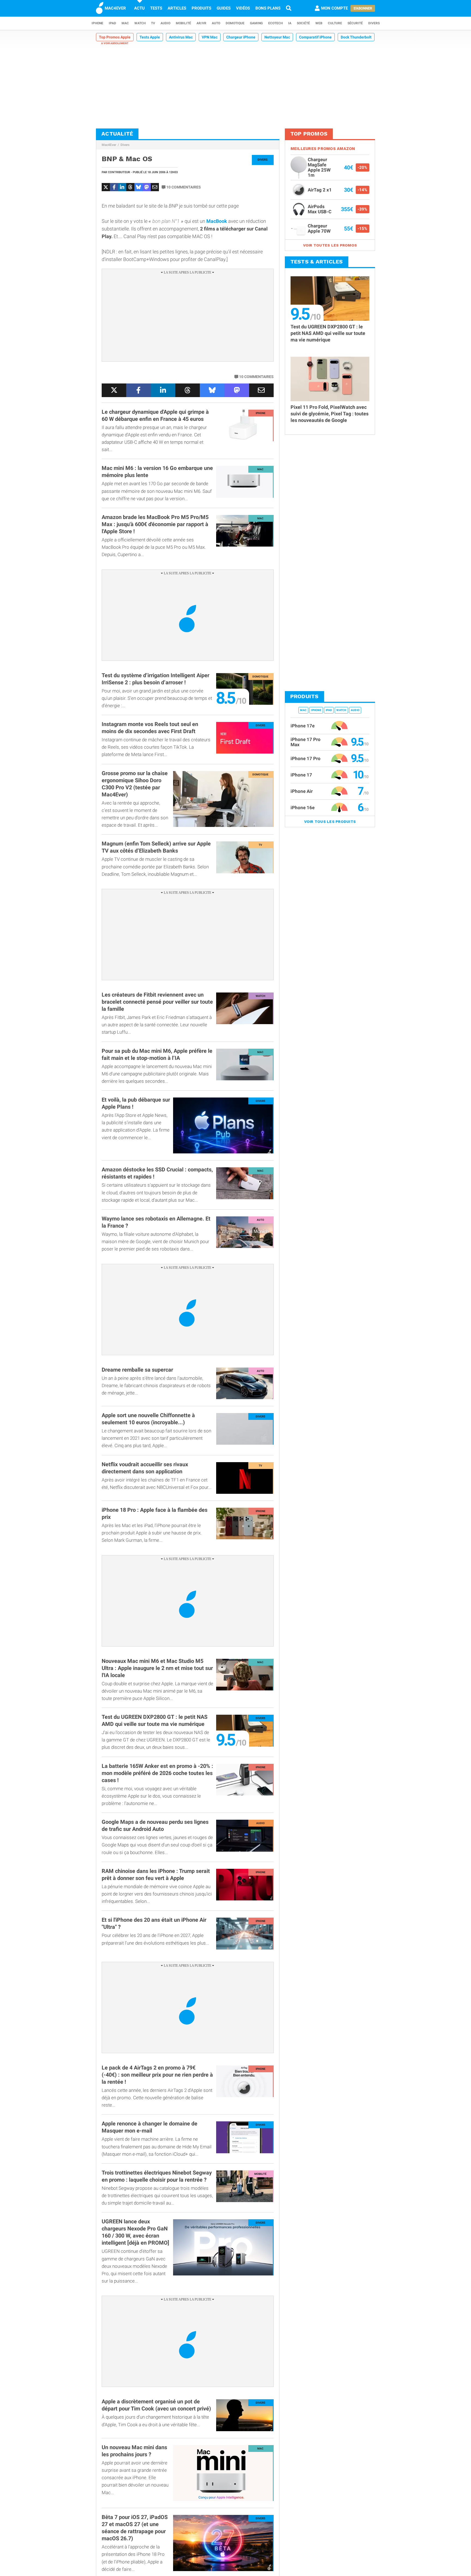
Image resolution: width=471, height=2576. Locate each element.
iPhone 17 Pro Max (306, 742)
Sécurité (355, 23)
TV (153, 23)
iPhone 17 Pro (306, 758)
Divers (374, 23)
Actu (139, 8)
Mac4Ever (109, 145)
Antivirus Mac (181, 37)
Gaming (256, 23)
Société (303, 23)
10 (184, 187)
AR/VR (201, 23)
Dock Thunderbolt (356, 37)
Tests (156, 8)
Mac (125, 23)
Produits (201, 8)
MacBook (217, 221)
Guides (224, 8)
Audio (165, 23)
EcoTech (275, 23)
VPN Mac (210, 37)
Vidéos (243, 8)
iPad (112, 23)
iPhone (97, 23)
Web (319, 23)
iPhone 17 (301, 775)
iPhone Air (302, 791)
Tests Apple (150, 37)
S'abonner (363, 8)
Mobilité (183, 23)
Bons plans (268, 8)
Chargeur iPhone (241, 37)
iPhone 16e (303, 807)
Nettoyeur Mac (277, 37)
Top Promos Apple (115, 37)
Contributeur (119, 172)
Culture (335, 23)
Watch (140, 23)
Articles (177, 8)
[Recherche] (289, 8)
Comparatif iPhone (315, 37)
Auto (216, 23)
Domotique (235, 23)
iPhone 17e (303, 725)
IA (290, 23)
